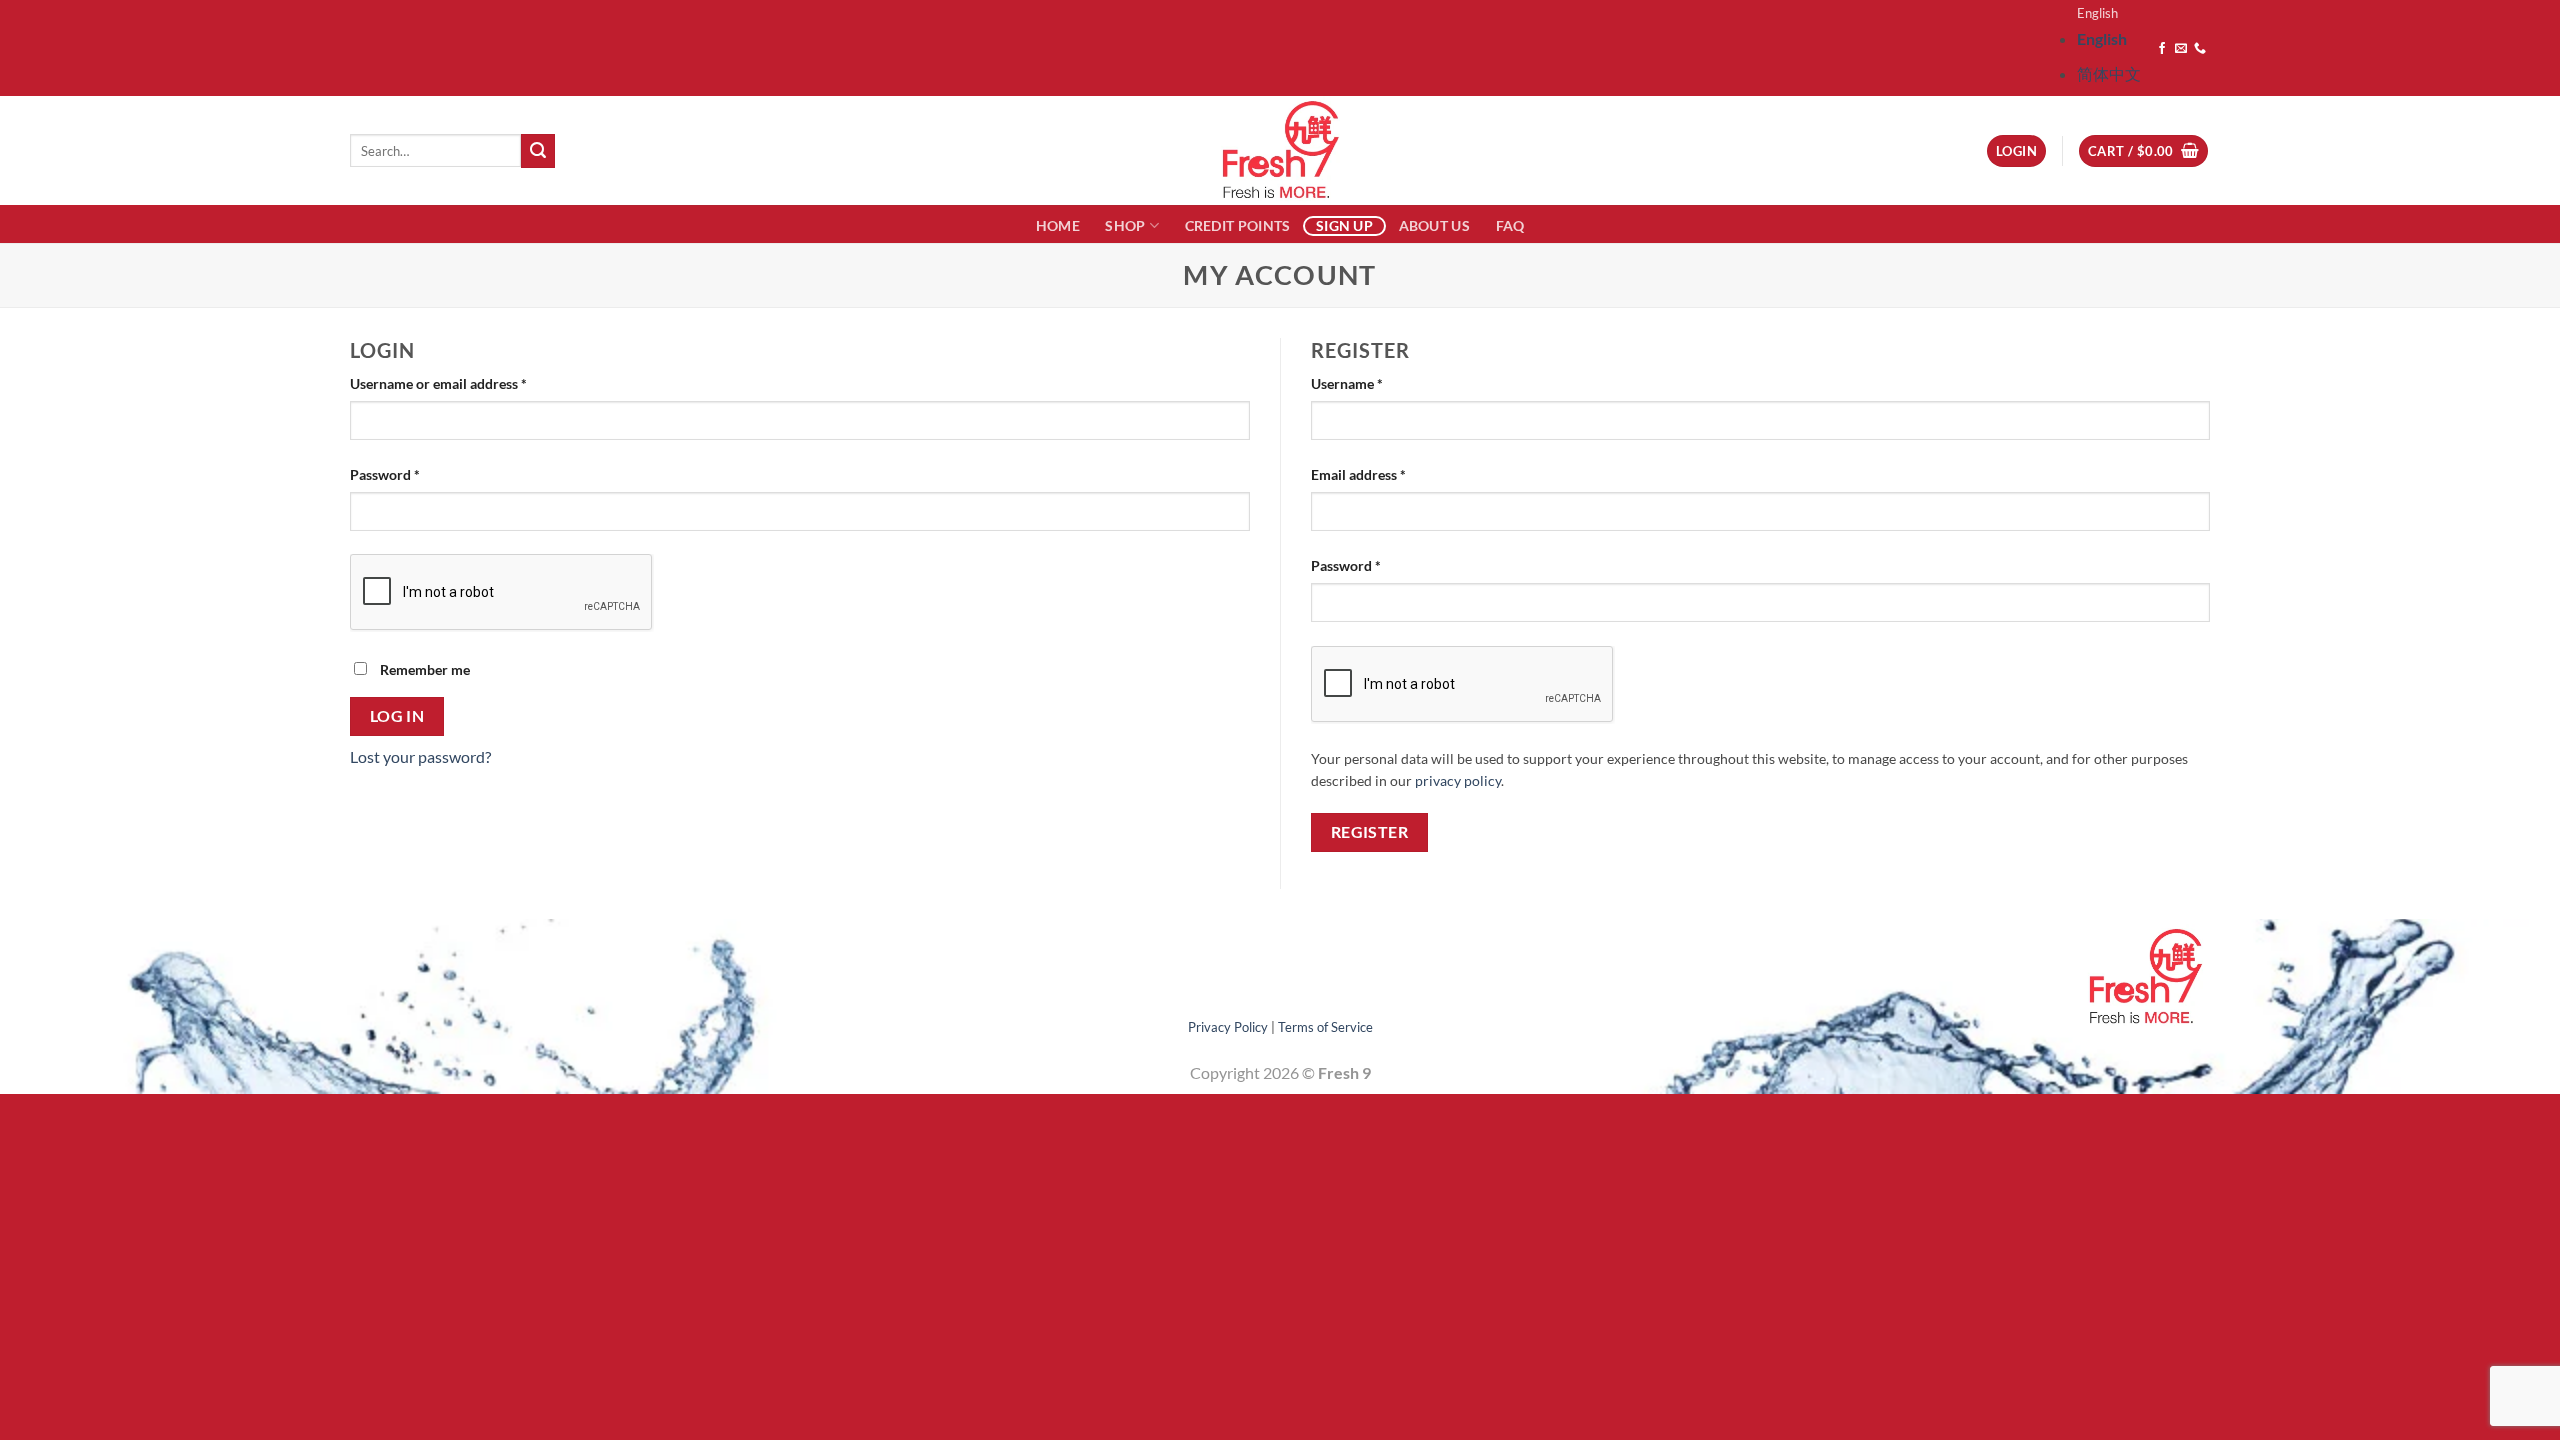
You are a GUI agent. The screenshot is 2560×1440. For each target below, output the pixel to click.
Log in (397, 716)
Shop (1125, 225)
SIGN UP (1344, 225)
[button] (2143, 151)
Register (1370, 832)
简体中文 (2109, 73)
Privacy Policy (1228, 1027)
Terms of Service (1325, 1027)
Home (1058, 225)
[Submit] (538, 151)
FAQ (1510, 225)
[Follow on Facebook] (2162, 49)
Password (413, 474)
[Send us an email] (2181, 49)
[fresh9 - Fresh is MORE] (1280, 150)
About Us (1434, 225)
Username (1375, 383)
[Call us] (2200, 49)
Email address (1386, 474)
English (2097, 13)
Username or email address (466, 383)
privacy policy (1458, 781)
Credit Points (1238, 225)
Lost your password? (420, 756)
